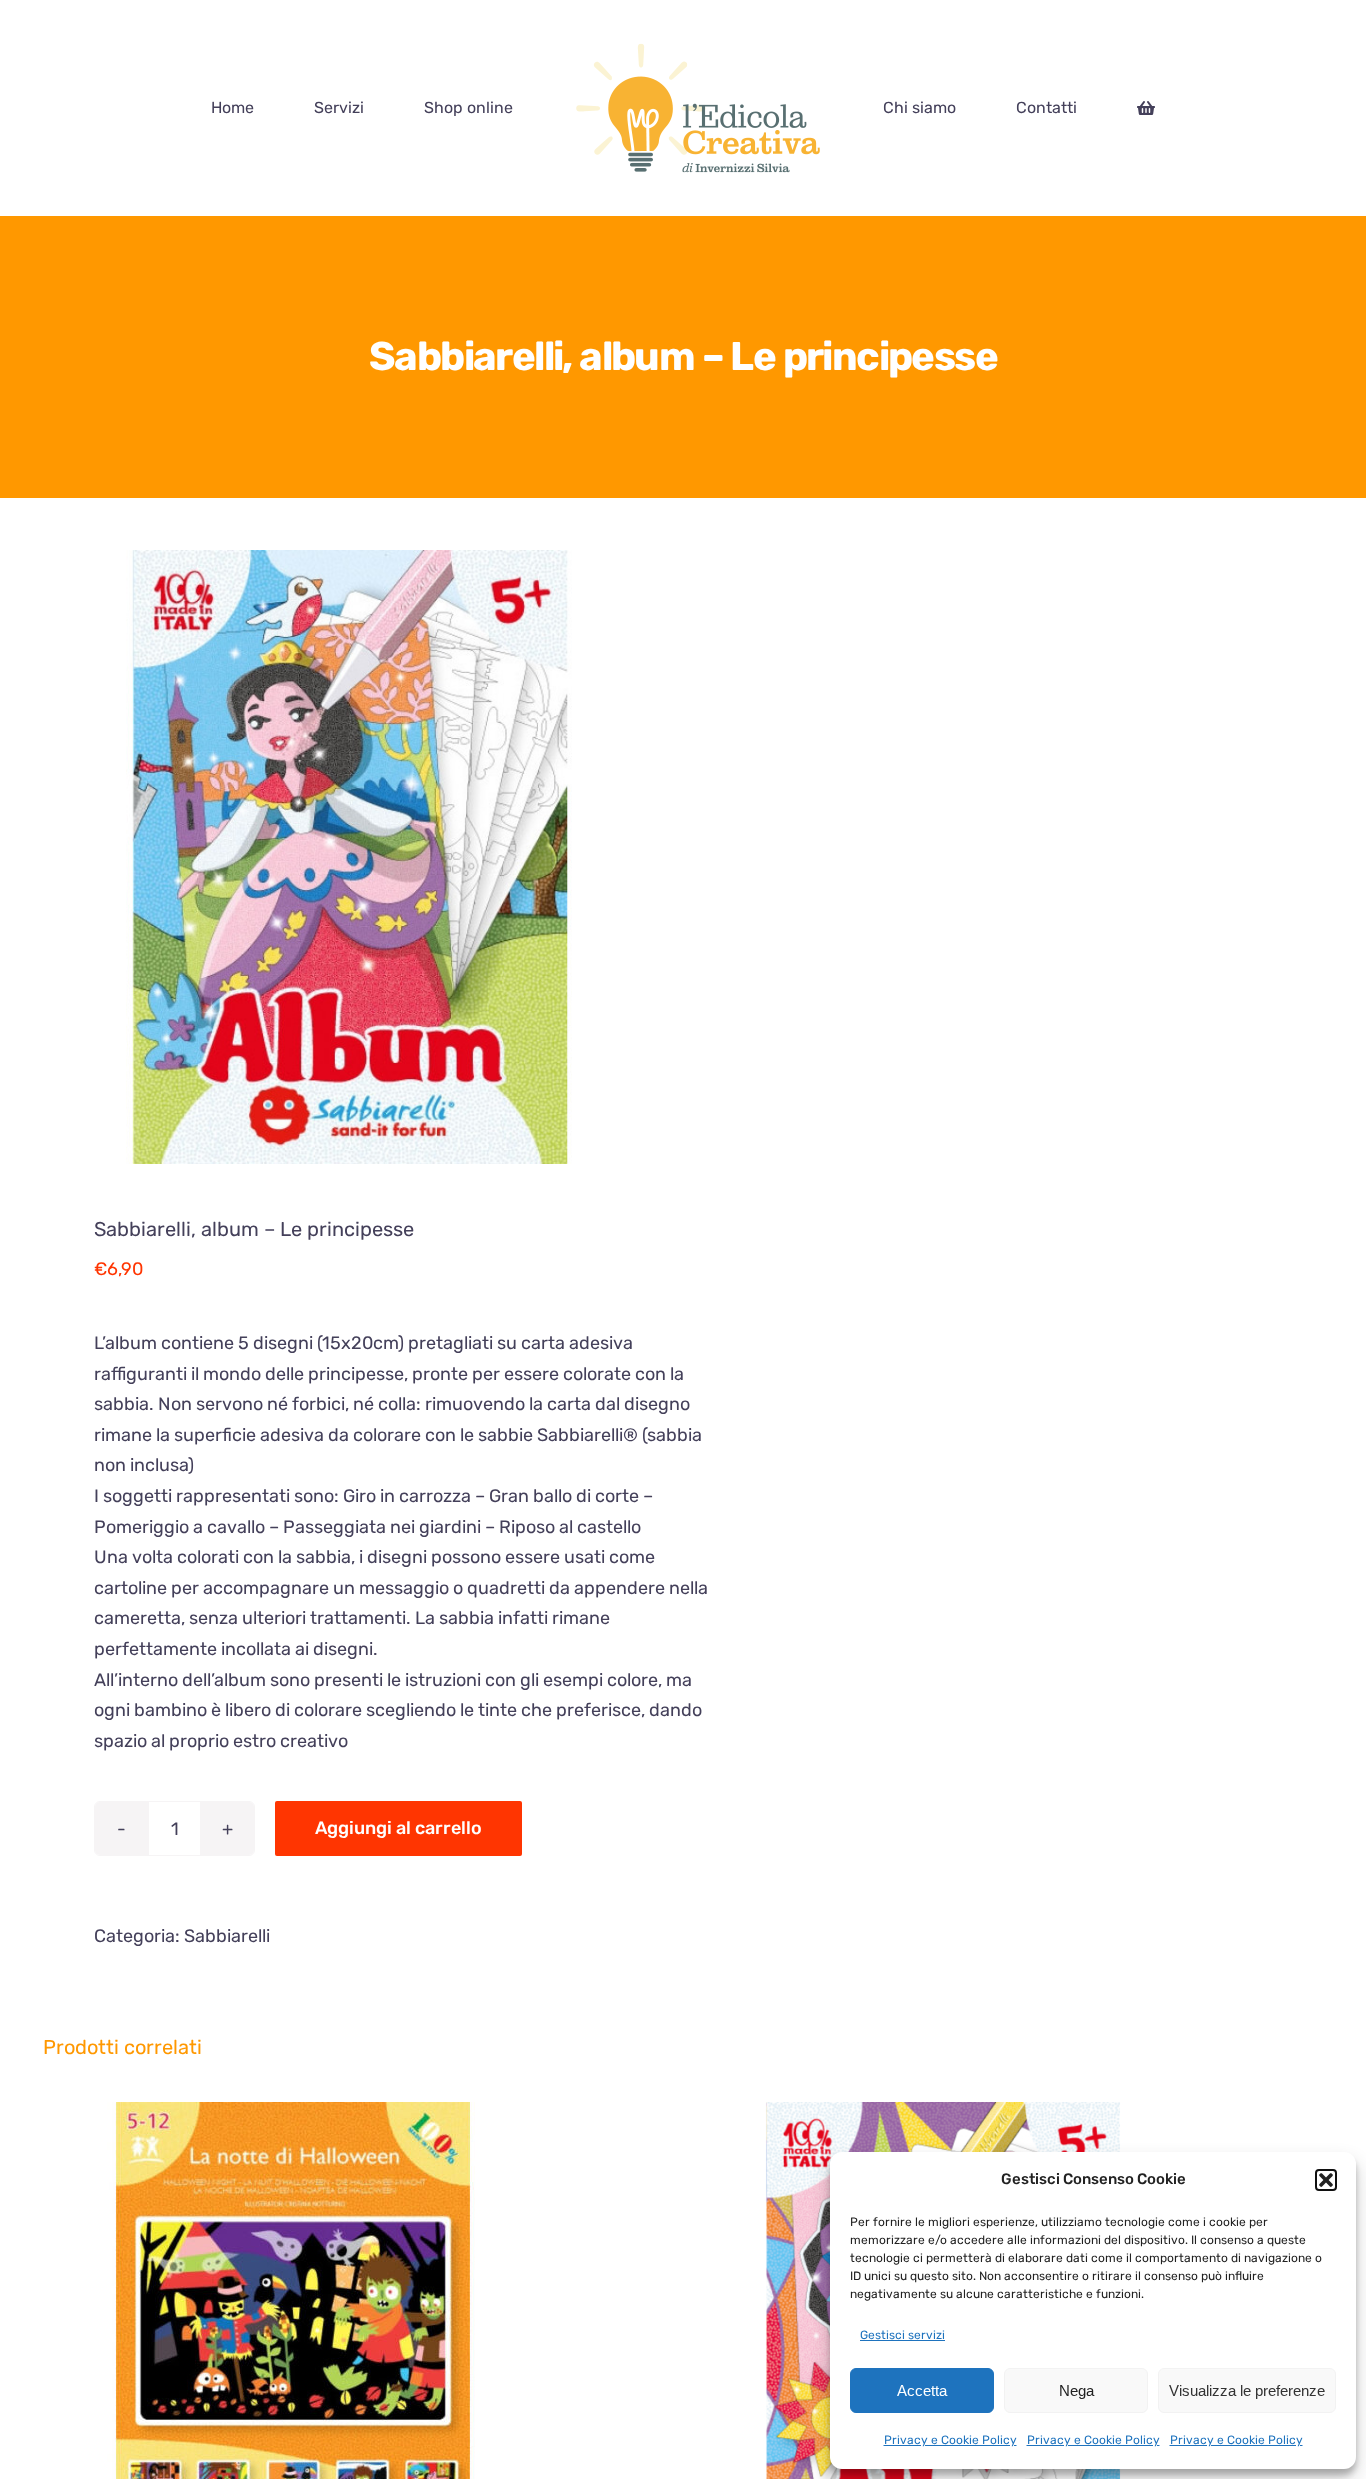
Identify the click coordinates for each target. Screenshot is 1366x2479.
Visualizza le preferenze (1247, 2390)
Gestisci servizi (902, 2335)
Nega (1076, 2390)
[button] (1326, 2180)
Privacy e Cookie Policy (950, 2440)
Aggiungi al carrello (398, 1828)
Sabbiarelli (227, 1936)
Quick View (405, 2355)
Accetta (922, 2390)
